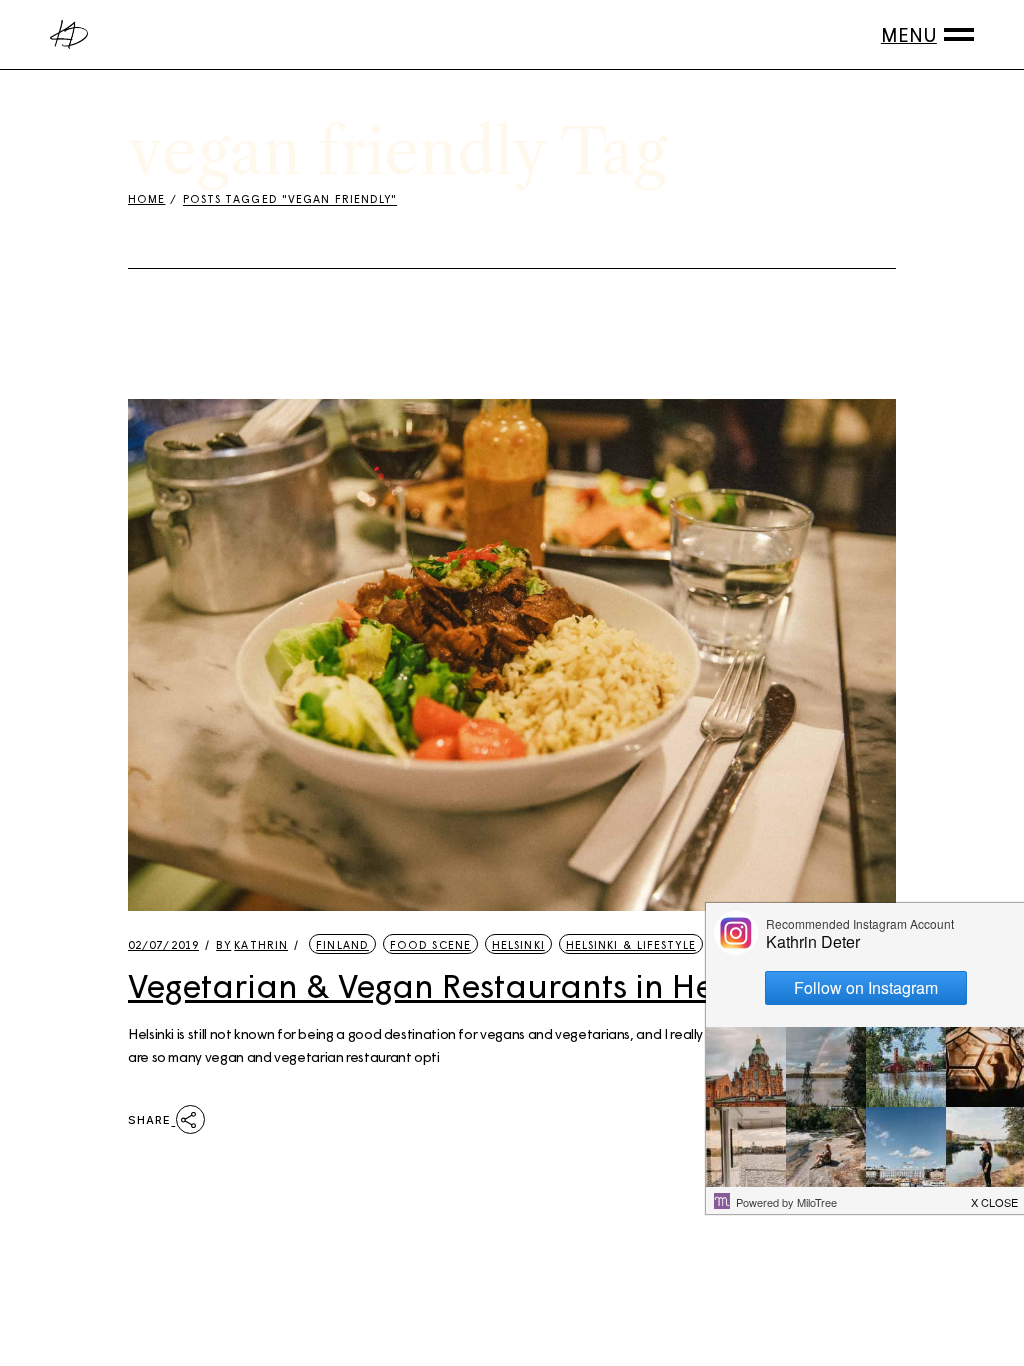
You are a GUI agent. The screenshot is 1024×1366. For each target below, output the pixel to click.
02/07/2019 (163, 944)
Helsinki (518, 944)
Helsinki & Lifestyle (631, 944)
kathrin (252, 944)
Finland (342, 944)
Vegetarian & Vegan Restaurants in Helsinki (460, 985)
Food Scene (430, 944)
